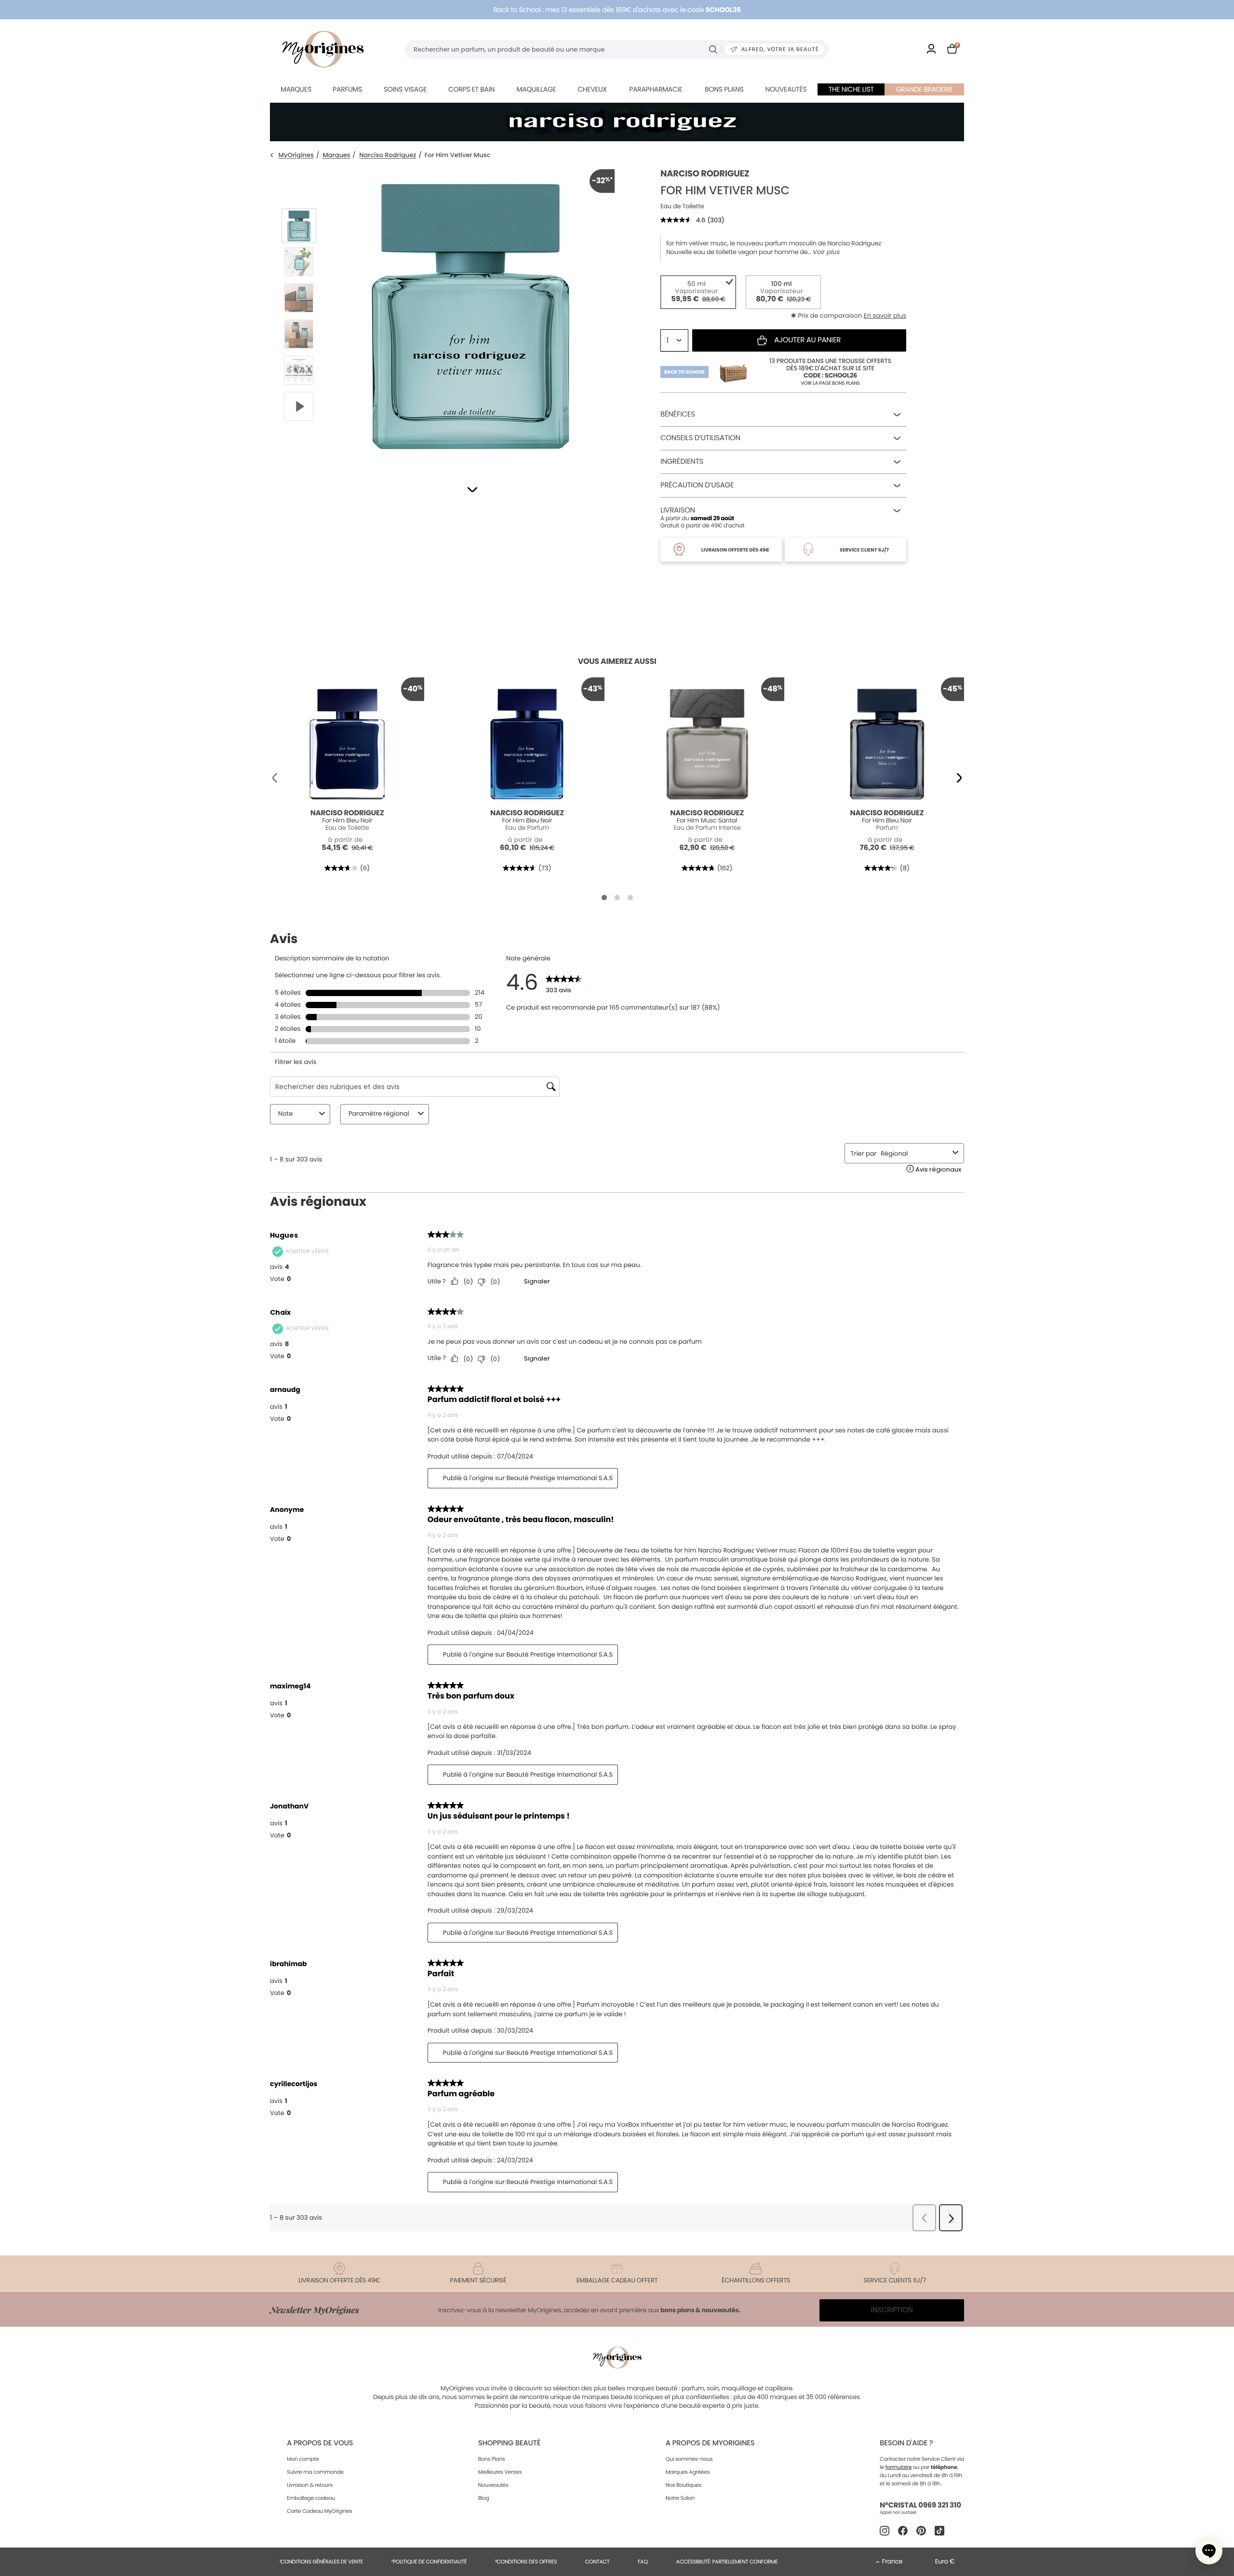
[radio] (698, 292)
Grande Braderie (925, 89)
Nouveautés (786, 89)
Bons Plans (492, 2459)
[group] (470, 314)
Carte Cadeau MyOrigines (319, 2511)
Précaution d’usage (697, 485)
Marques (296, 89)
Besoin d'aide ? (906, 2443)
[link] (931, 49)
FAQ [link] (643, 2562)
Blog (484, 2498)
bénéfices (678, 414)
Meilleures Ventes (500, 2472)
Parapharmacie (656, 89)
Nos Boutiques (684, 2485)
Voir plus (826, 252)
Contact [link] (597, 2562)
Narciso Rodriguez (388, 155)
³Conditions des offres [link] (526, 2562)
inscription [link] (892, 2310)
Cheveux (592, 89)
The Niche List (851, 89)
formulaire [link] (899, 2467)
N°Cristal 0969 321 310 (920, 2505)
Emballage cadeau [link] (311, 2498)
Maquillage (536, 89)
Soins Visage (405, 89)
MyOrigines (296, 155)
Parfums (347, 89)
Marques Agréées (688, 2472)
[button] (472, 490)
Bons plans (724, 89)
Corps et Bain (471, 89)
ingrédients (682, 462)
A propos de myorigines (710, 2443)
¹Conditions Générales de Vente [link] (321, 2562)
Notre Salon (680, 2498)
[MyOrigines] (323, 49)
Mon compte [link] (303, 2459)
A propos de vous (320, 2443)
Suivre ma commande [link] (315, 2472)
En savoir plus (885, 316)
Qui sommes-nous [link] (689, 2459)
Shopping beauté (509, 2443)
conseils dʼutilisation (700, 438)
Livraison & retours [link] (310, 2485)
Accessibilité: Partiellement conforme (727, 2562)
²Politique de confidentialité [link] (429, 2562)
